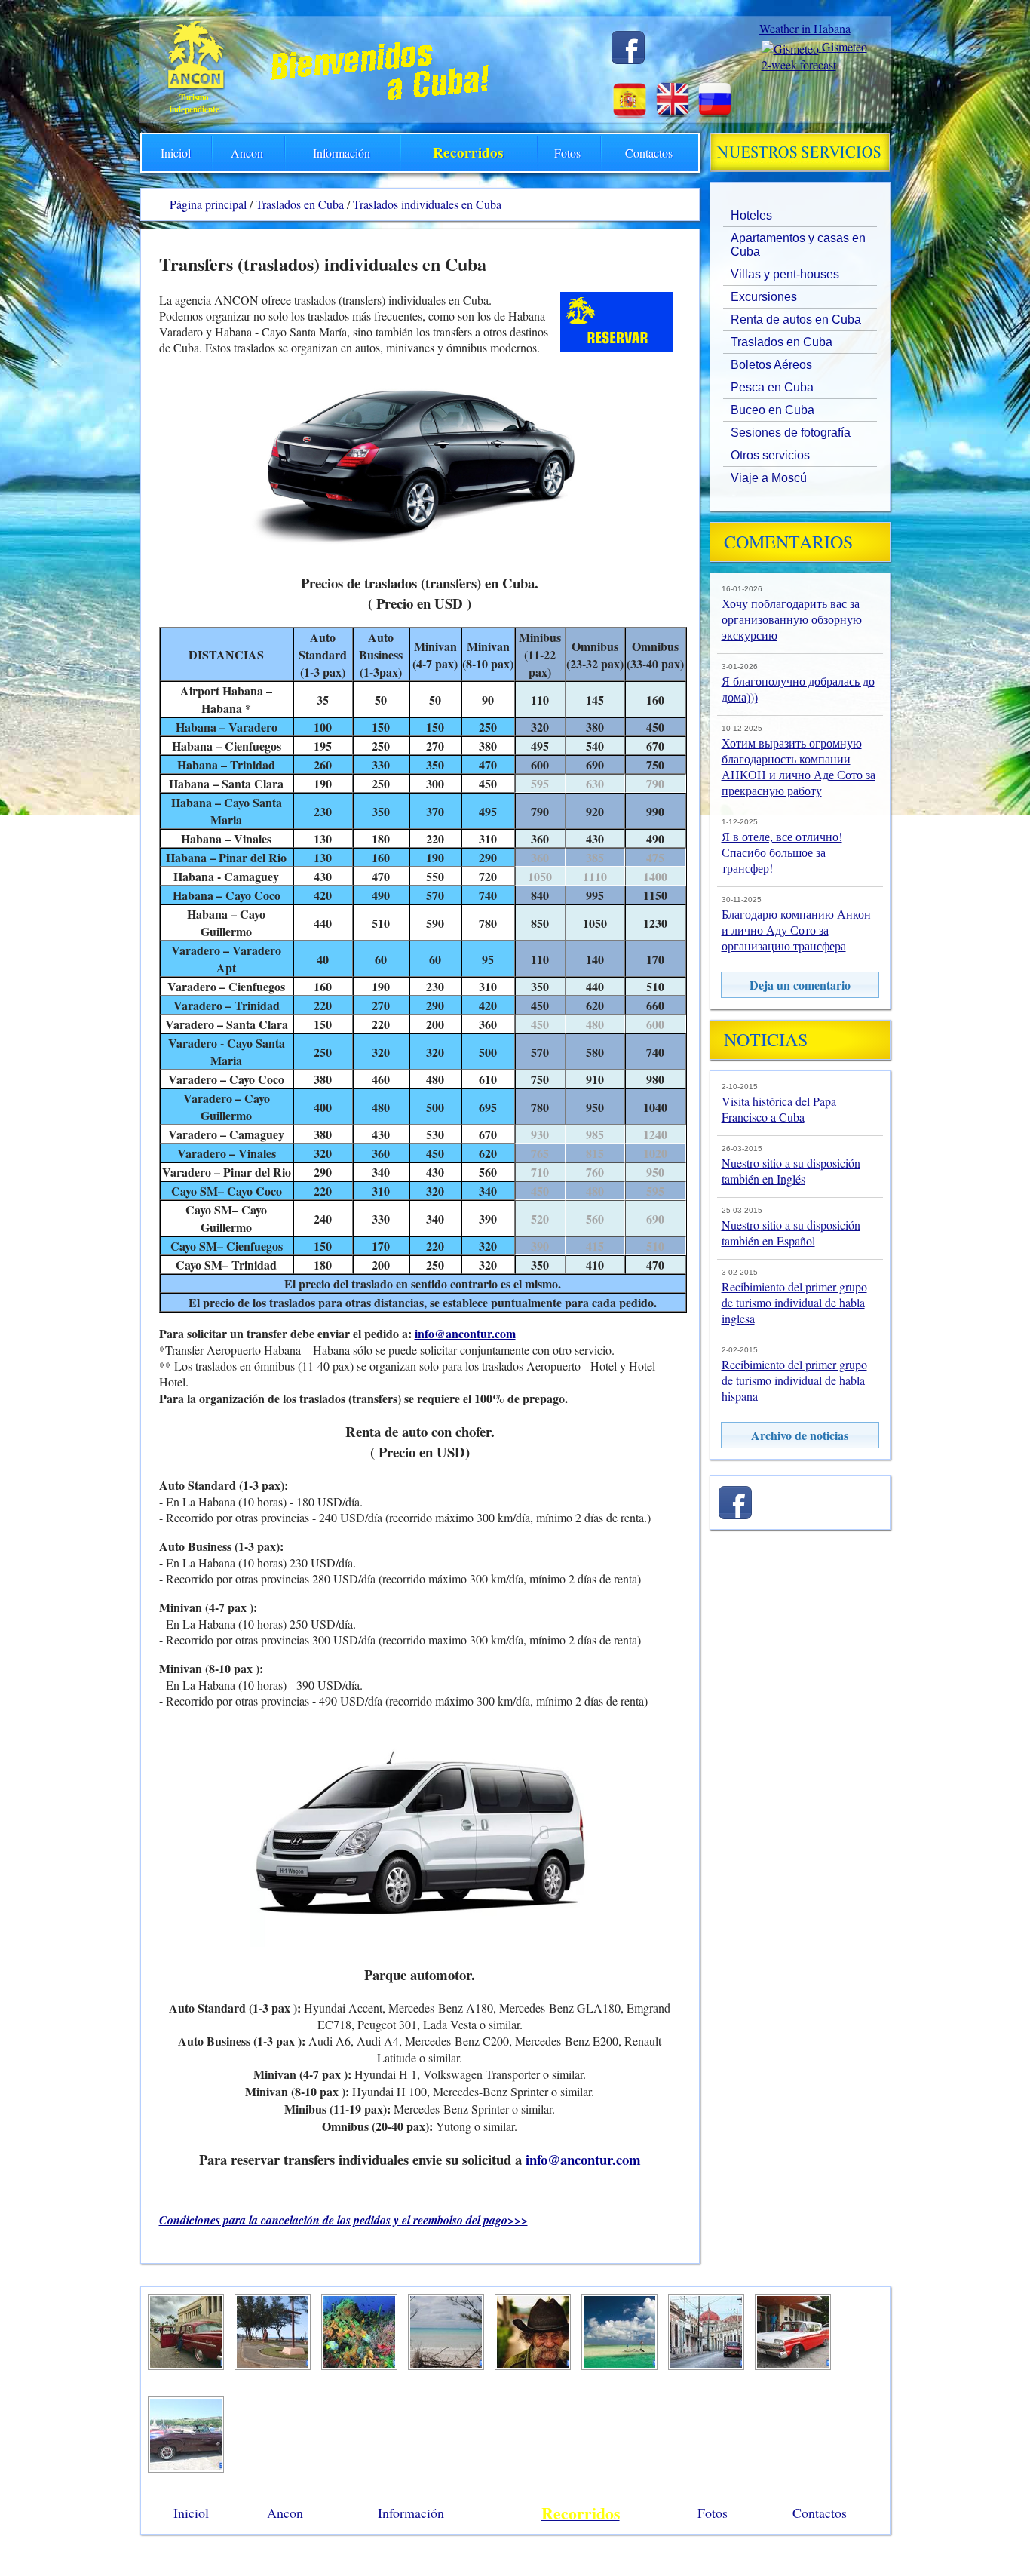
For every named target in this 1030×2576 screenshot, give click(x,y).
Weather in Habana (805, 28)
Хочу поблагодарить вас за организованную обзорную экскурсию (792, 619)
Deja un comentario (800, 985)
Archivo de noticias (800, 1435)
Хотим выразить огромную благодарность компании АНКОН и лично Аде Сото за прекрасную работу (799, 766)
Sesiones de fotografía (791, 433)
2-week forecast (799, 64)
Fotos (567, 153)
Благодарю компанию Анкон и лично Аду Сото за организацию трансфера (796, 930)
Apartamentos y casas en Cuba (798, 245)
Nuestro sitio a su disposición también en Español (791, 1233)
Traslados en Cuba (782, 342)
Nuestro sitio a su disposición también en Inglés (791, 1171)
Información (342, 153)
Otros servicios (770, 455)
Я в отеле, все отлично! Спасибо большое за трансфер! (782, 852)
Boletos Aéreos (771, 365)
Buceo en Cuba (772, 410)
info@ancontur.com (465, 1333)
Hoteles (751, 215)
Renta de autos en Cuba (796, 319)
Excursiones (764, 297)
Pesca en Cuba (772, 387)
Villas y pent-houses (785, 274)
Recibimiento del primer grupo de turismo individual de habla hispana (794, 1380)
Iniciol (176, 153)
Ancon (247, 153)
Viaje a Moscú (769, 478)
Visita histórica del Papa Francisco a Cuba (779, 1109)
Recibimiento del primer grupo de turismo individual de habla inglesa (794, 1302)
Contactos (649, 153)
